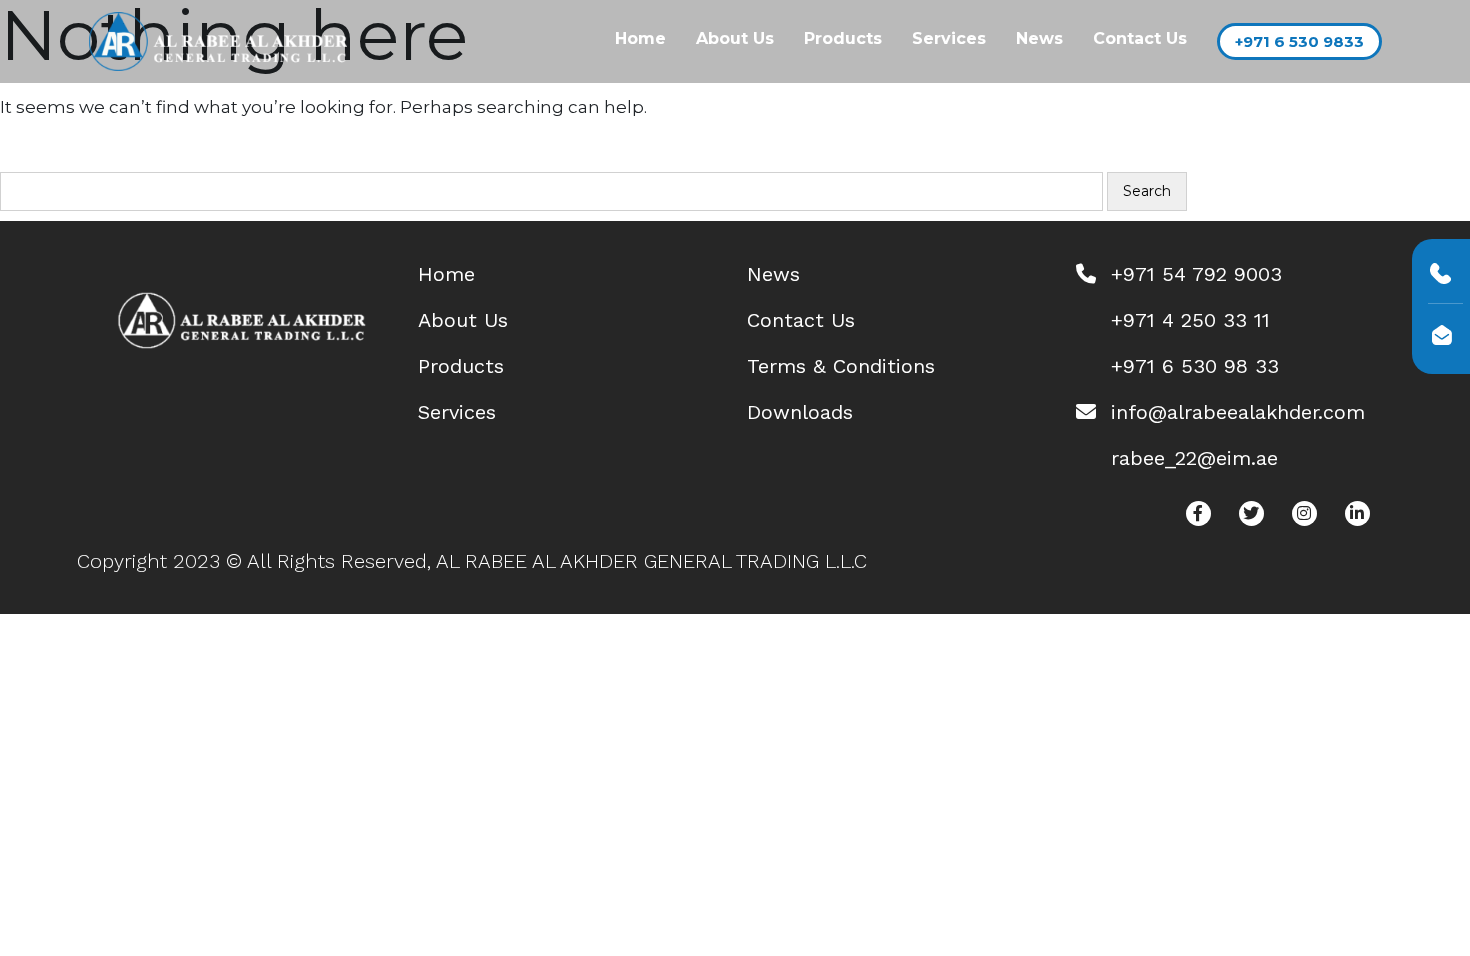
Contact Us (1140, 38)
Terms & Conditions (841, 366)
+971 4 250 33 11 (1190, 320)
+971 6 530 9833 (1299, 41)
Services (949, 38)
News (1039, 38)
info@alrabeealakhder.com (1238, 412)
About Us (735, 38)
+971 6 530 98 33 (1195, 366)
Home (640, 38)
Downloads (800, 412)
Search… (49, 158)
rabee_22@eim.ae (1194, 458)
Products (843, 38)
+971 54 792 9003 (1196, 274)
